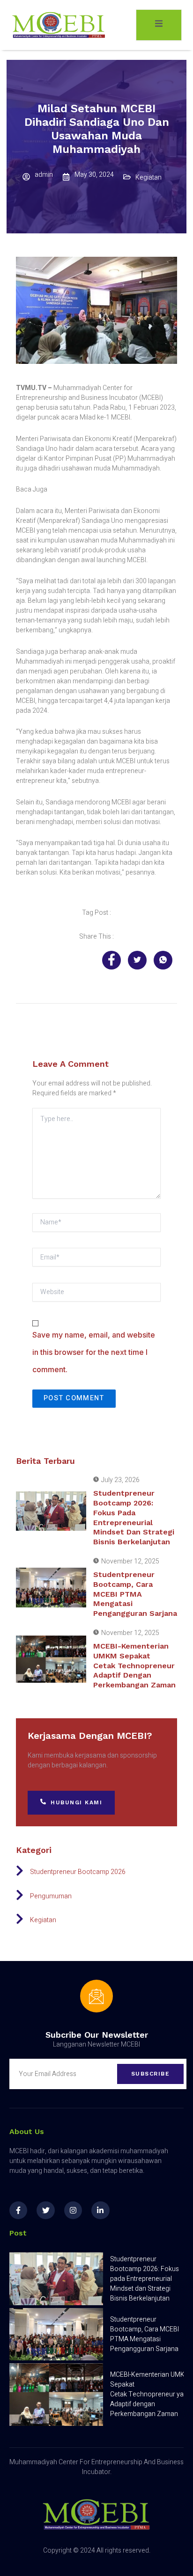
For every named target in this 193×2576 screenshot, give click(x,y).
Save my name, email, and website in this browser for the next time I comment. (94, 1352)
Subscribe (151, 2074)
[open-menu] (159, 25)
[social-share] (111, 960)
